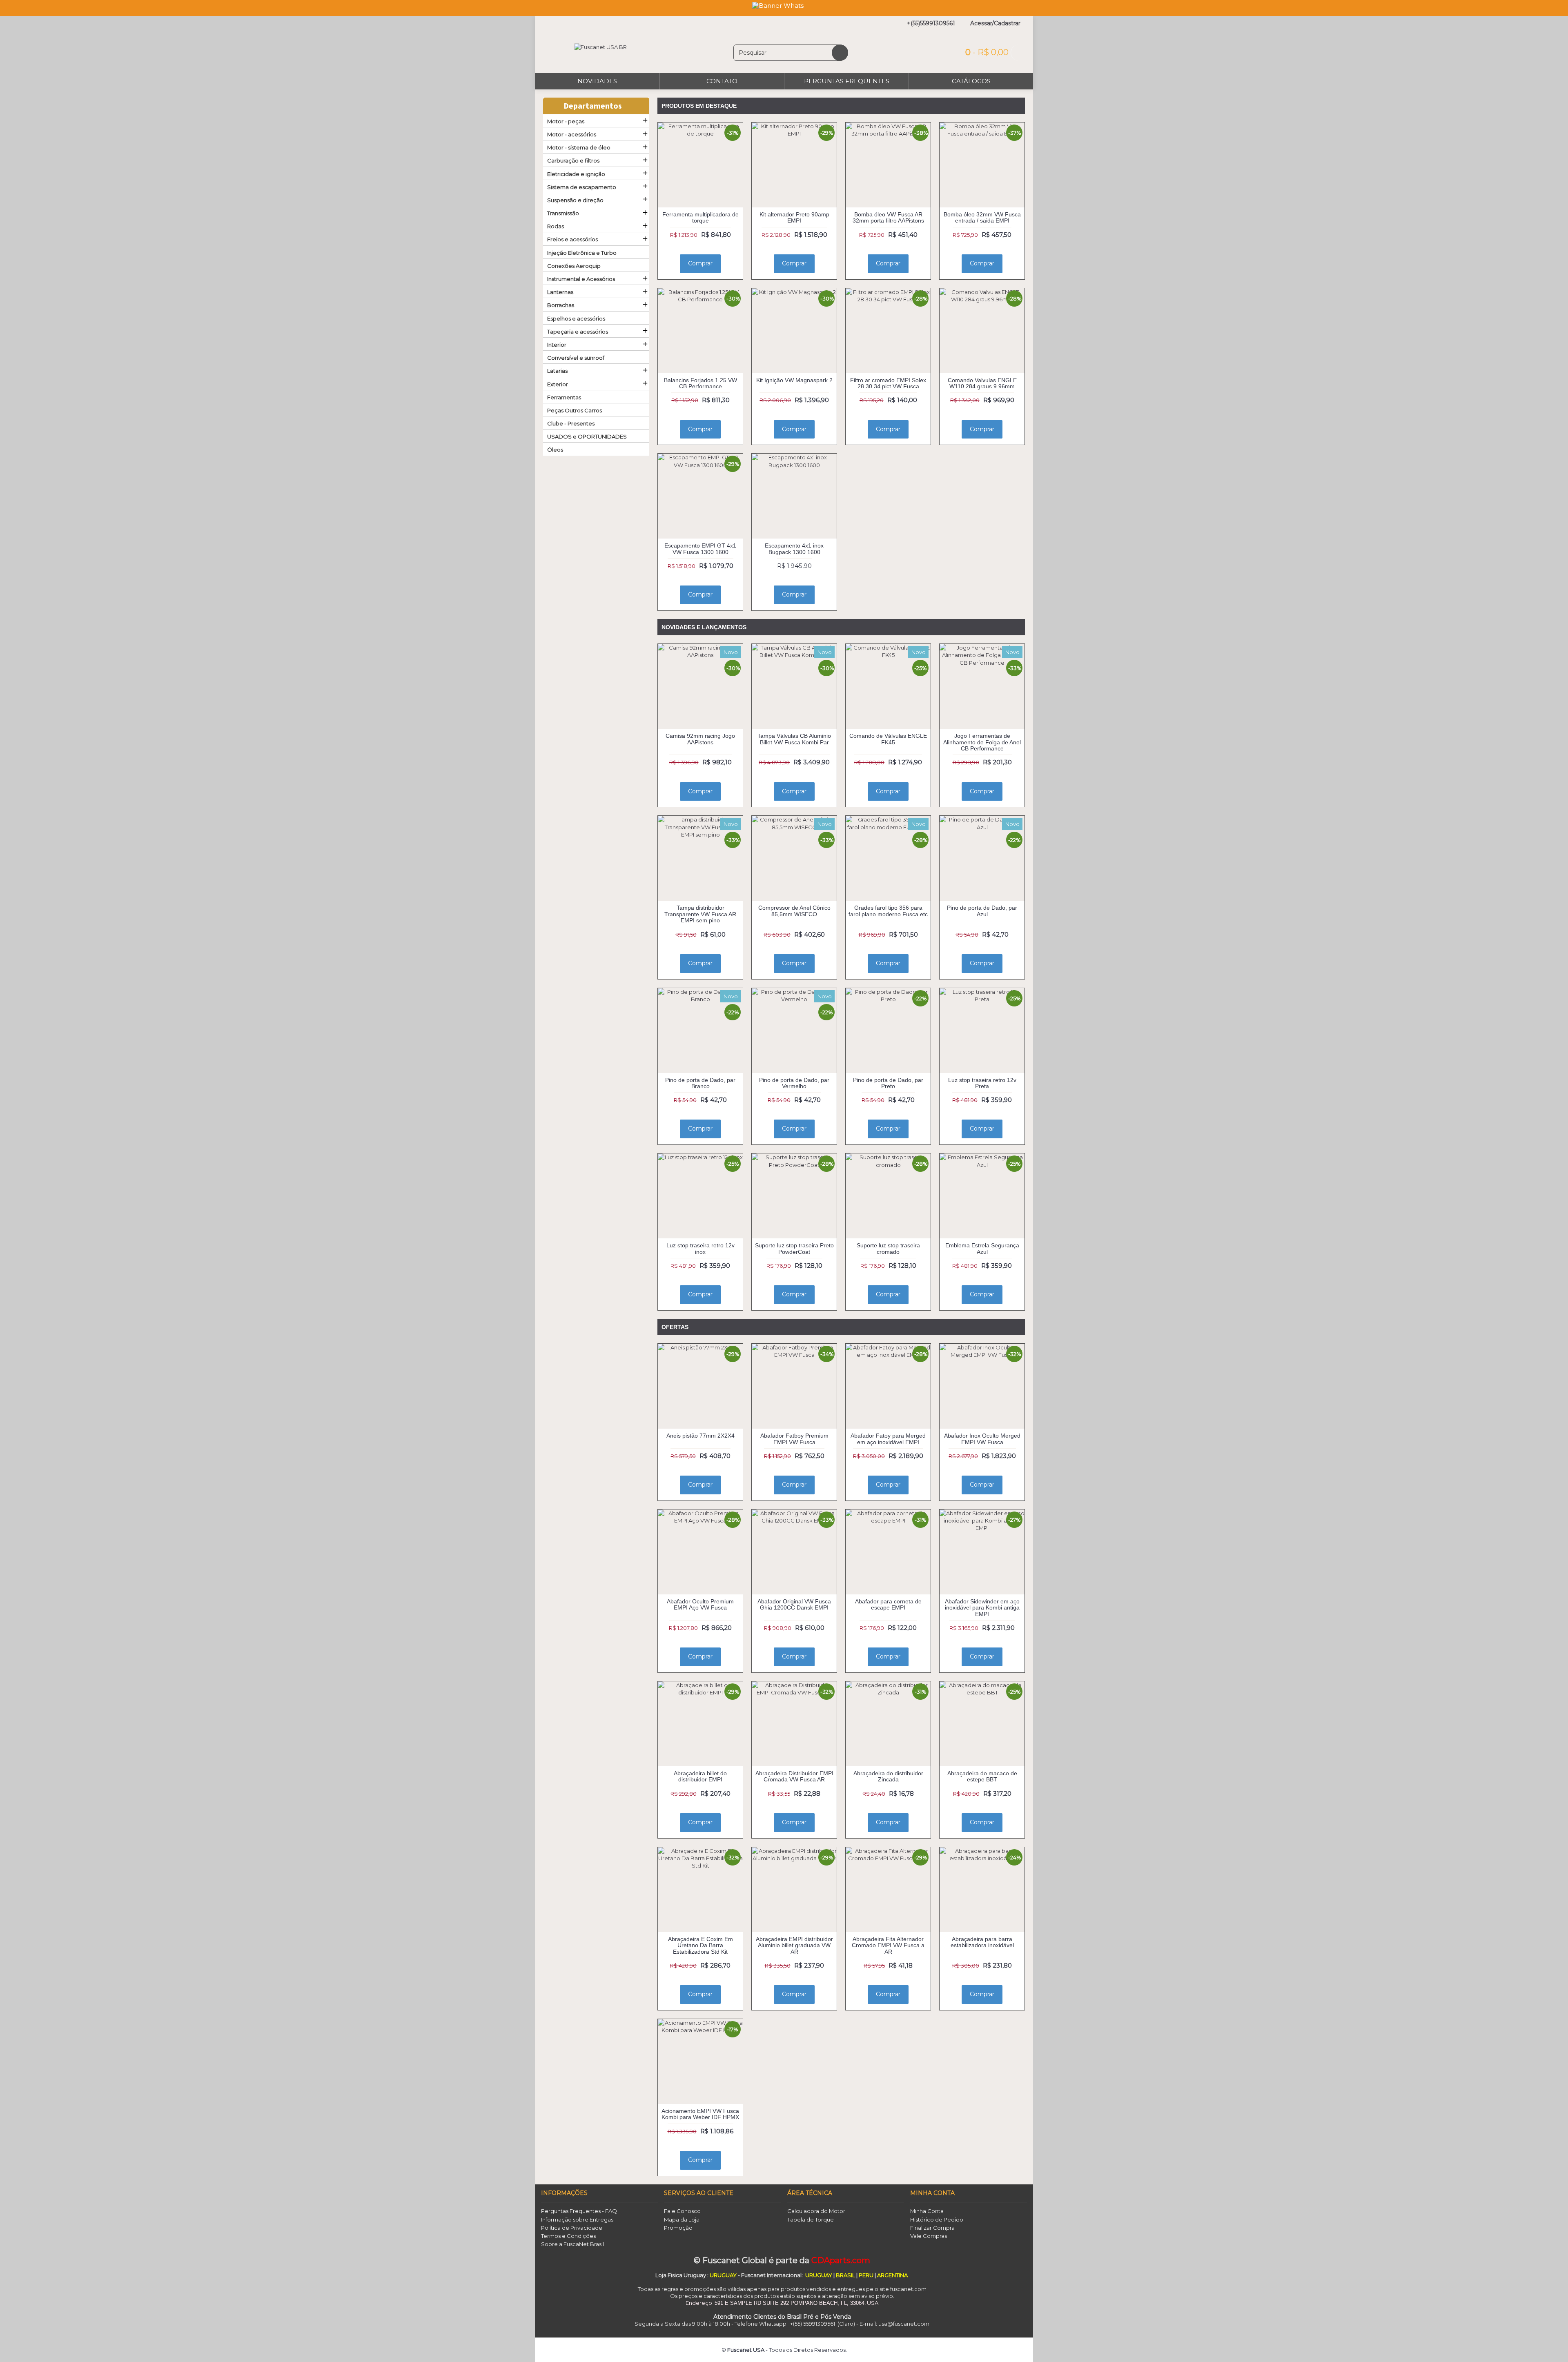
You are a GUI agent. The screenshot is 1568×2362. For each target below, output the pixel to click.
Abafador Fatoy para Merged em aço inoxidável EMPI (888, 1439)
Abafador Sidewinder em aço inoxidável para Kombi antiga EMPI (982, 1608)
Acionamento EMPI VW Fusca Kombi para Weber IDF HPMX (700, 2114)
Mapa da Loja (682, 2220)
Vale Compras (929, 2236)
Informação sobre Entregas (577, 2220)
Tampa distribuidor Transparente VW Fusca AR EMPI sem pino (700, 914)
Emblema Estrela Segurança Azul (982, 1248)
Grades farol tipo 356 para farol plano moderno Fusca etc (888, 911)
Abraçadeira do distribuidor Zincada (888, 1776)
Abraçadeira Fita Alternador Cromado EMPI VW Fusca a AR (888, 1945)
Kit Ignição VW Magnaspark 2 (794, 380)
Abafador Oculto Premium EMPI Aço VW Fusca (700, 1604)
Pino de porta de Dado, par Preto (888, 1083)
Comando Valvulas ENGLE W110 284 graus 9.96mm (982, 383)
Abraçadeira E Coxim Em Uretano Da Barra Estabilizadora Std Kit (700, 1945)
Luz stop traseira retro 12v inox (700, 1248)
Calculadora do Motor (816, 2211)
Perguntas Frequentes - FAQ (579, 2211)
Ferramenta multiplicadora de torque (700, 217)
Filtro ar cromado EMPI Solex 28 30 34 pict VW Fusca (888, 383)
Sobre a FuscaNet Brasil (572, 2244)
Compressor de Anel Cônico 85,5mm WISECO (794, 911)
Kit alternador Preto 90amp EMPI (794, 217)
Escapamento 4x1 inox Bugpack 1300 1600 (794, 549)
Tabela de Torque (811, 2220)
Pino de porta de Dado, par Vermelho (794, 1083)
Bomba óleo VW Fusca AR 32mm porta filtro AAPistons (888, 217)
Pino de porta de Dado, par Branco (700, 1083)
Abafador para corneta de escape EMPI (888, 1604)
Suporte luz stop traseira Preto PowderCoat (794, 1248)
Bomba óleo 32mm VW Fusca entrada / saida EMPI (982, 217)
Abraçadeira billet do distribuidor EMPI (700, 1776)
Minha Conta (927, 2211)
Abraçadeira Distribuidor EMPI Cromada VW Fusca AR (794, 1776)
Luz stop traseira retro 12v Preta (982, 1083)
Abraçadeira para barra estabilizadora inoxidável (982, 1942)
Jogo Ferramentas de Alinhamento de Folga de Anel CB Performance (982, 742)
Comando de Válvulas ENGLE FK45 (888, 739)
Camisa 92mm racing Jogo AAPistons (700, 739)
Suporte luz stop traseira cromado (888, 1248)
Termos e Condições (568, 2236)
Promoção (678, 2228)
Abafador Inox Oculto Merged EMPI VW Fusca (982, 1439)
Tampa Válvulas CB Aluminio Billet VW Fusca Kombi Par (794, 739)
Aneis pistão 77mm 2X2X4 (700, 1436)
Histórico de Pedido (937, 2220)
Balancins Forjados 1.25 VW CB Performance (700, 383)
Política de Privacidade (572, 2228)
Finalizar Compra (932, 2228)
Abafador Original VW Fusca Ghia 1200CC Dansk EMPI (794, 1604)
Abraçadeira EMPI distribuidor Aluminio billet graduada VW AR (794, 1945)
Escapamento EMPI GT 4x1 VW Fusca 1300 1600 (700, 549)
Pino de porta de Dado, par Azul (982, 911)
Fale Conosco (682, 2211)
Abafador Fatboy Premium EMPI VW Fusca (794, 1439)
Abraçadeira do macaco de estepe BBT (982, 1776)
